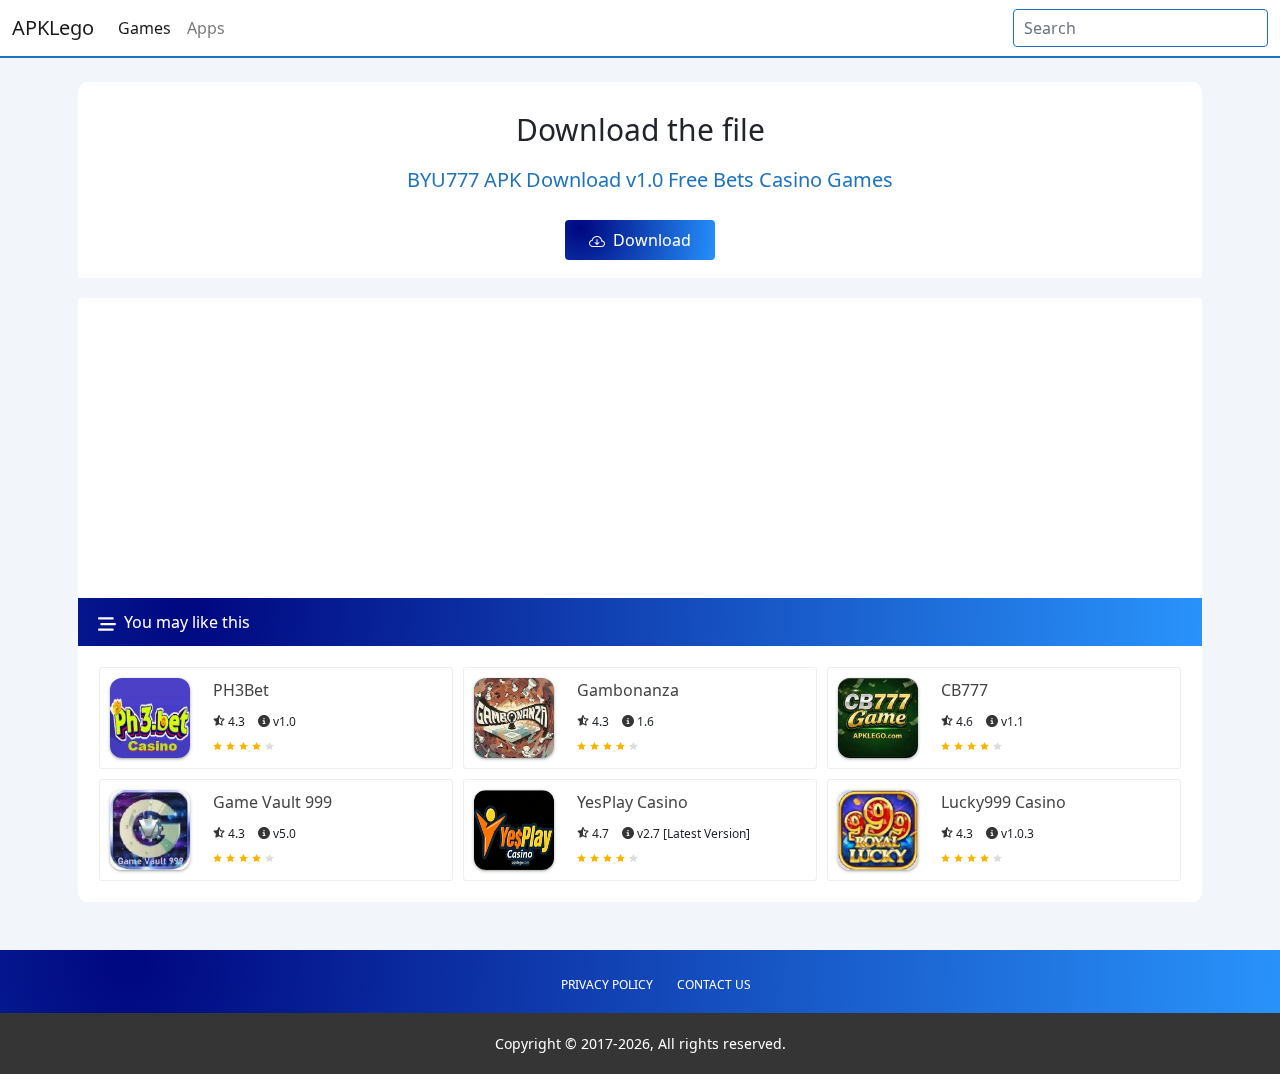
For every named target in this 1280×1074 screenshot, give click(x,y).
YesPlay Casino (632, 802)
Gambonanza (628, 690)
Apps (206, 28)
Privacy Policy (607, 984)
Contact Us (714, 984)
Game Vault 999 (272, 802)
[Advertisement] (640, 448)
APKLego (53, 27)
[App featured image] (150, 718)
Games (144, 28)
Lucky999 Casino (1003, 802)
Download (648, 240)
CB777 (964, 690)
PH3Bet (241, 690)
